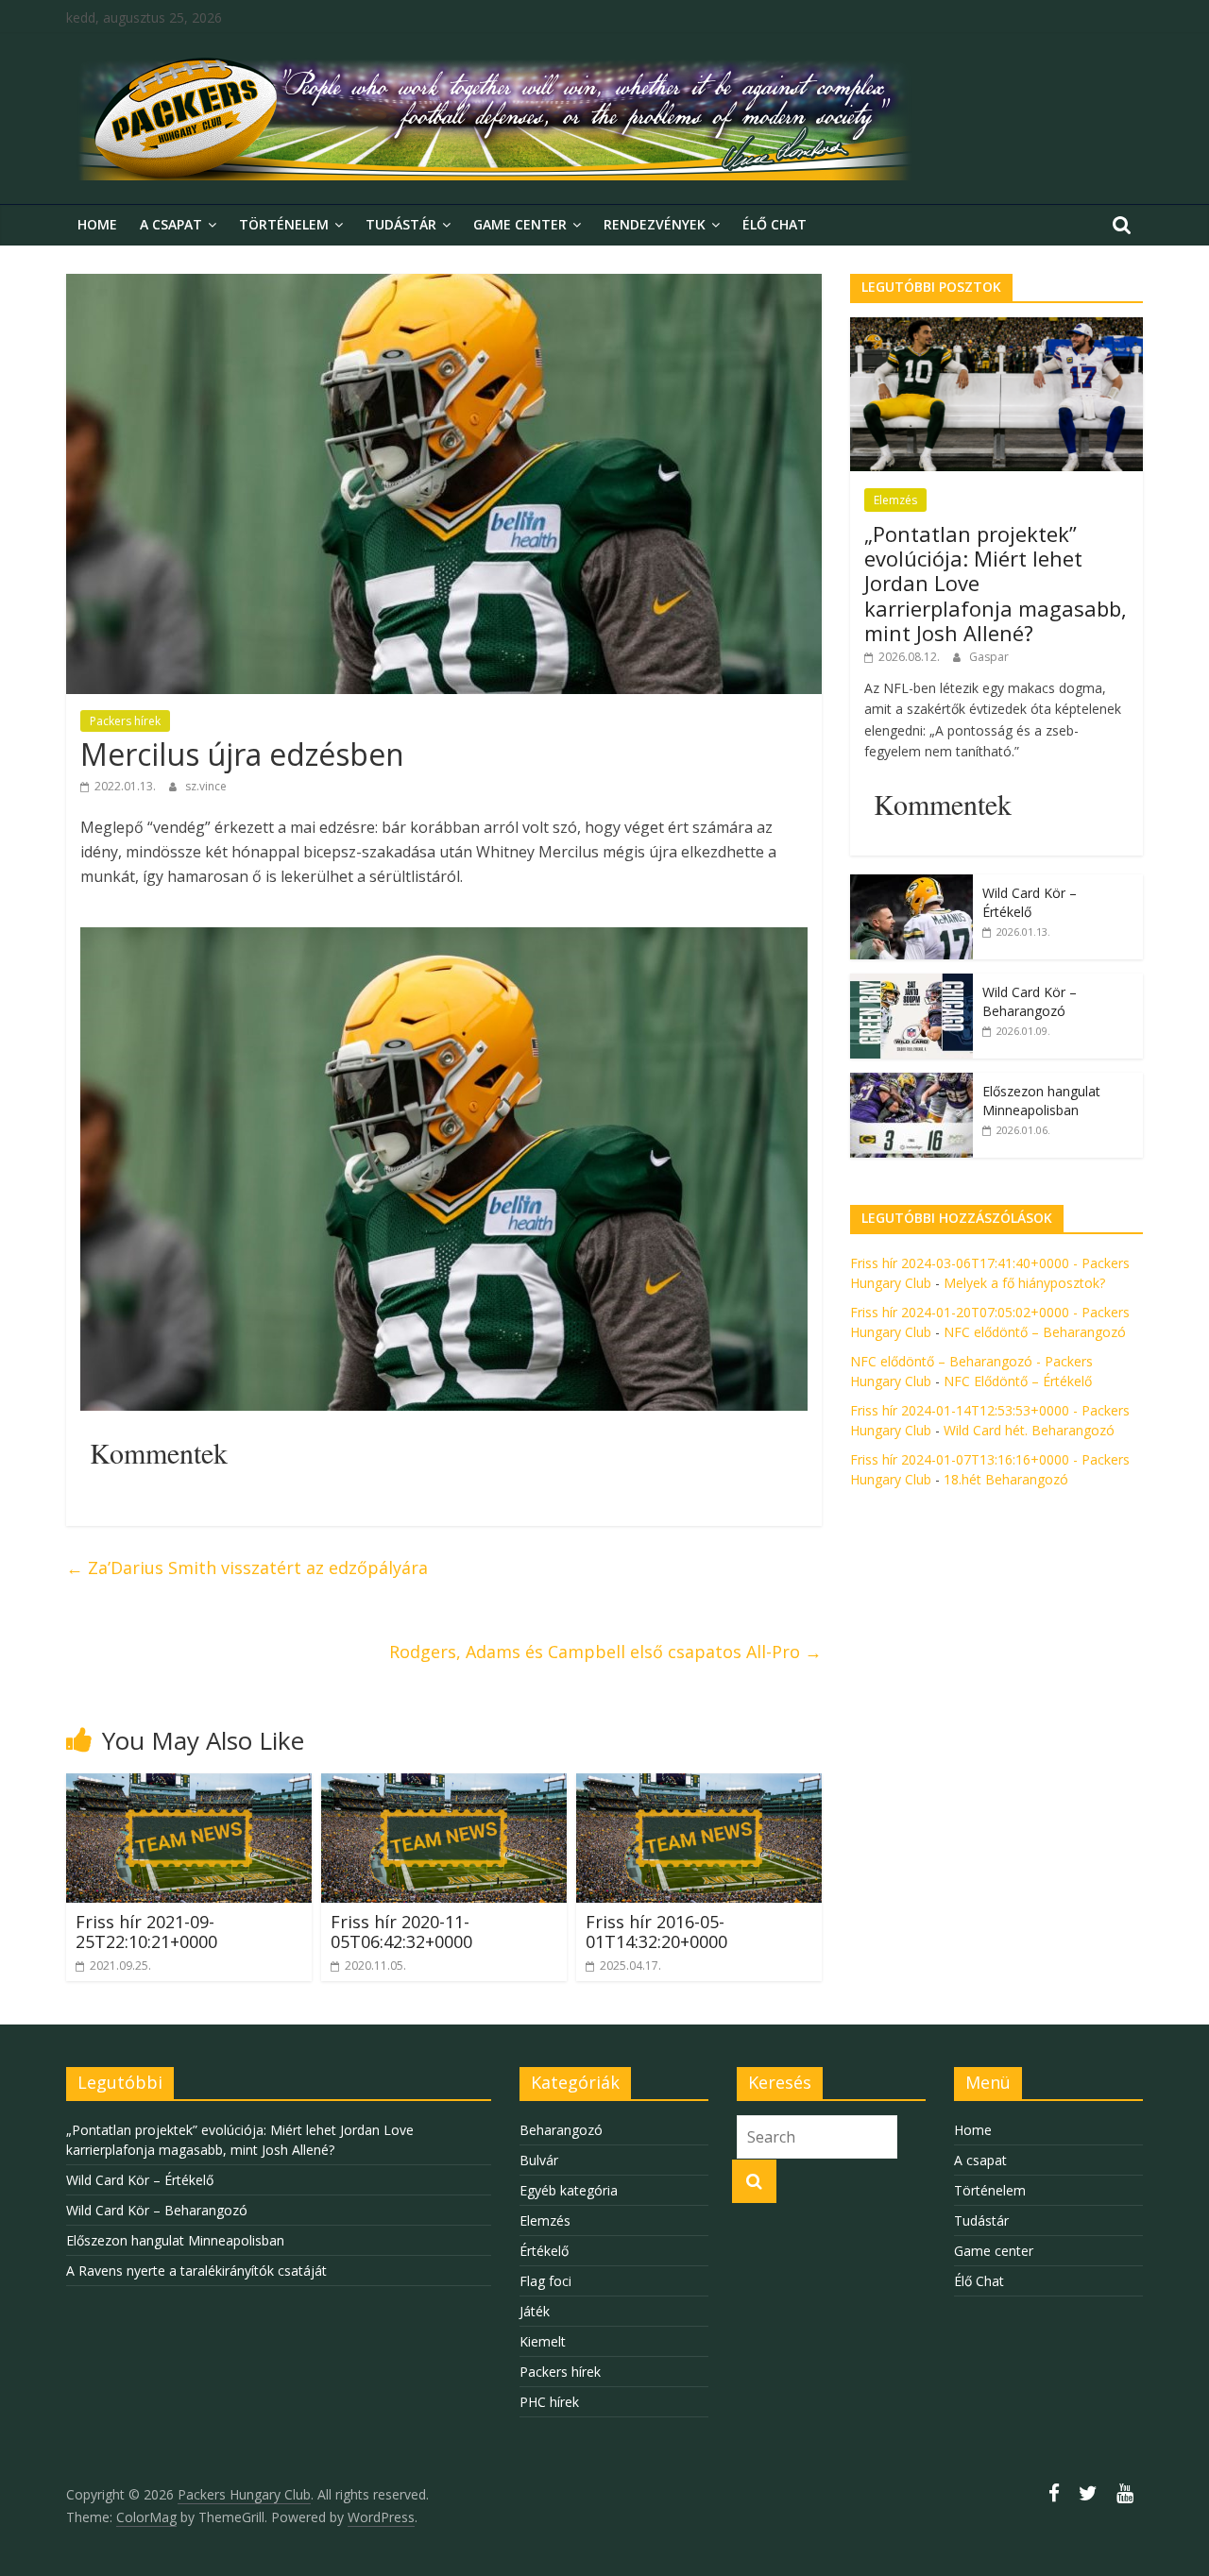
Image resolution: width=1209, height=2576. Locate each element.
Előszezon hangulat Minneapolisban (1041, 1101)
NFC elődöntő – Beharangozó (1035, 1332)
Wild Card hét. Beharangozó (1029, 1430)
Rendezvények (655, 224)
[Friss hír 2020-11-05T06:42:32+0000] (444, 1785)
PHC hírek (549, 2402)
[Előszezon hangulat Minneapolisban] (911, 1083)
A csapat (171, 224)
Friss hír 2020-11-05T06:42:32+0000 (401, 1932)
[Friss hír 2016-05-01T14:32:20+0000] (699, 1785)
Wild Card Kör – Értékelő (1030, 902)
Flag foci (545, 2281)
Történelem (284, 224)
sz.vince (206, 786)
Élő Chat (775, 224)
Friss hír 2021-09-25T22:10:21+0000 (146, 1932)
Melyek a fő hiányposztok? (1024, 1283)
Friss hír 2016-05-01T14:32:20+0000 (656, 1932)
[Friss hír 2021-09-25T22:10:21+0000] (189, 1785)
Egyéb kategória (569, 2190)
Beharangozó (561, 2130)
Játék (535, 2311)
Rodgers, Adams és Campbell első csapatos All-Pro (605, 1652)
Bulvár (539, 2160)
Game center (520, 224)
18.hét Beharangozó (1006, 1479)
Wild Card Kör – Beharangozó (1030, 1001)
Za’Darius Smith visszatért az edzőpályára (247, 1568)
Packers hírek (125, 721)
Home (97, 224)
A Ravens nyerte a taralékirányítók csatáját (196, 2271)
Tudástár (401, 224)
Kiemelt (543, 2341)
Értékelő (544, 2251)
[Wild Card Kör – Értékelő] (911, 884)
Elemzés (895, 500)
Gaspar (989, 657)
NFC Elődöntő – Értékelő (1018, 1381)
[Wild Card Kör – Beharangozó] (911, 983)
